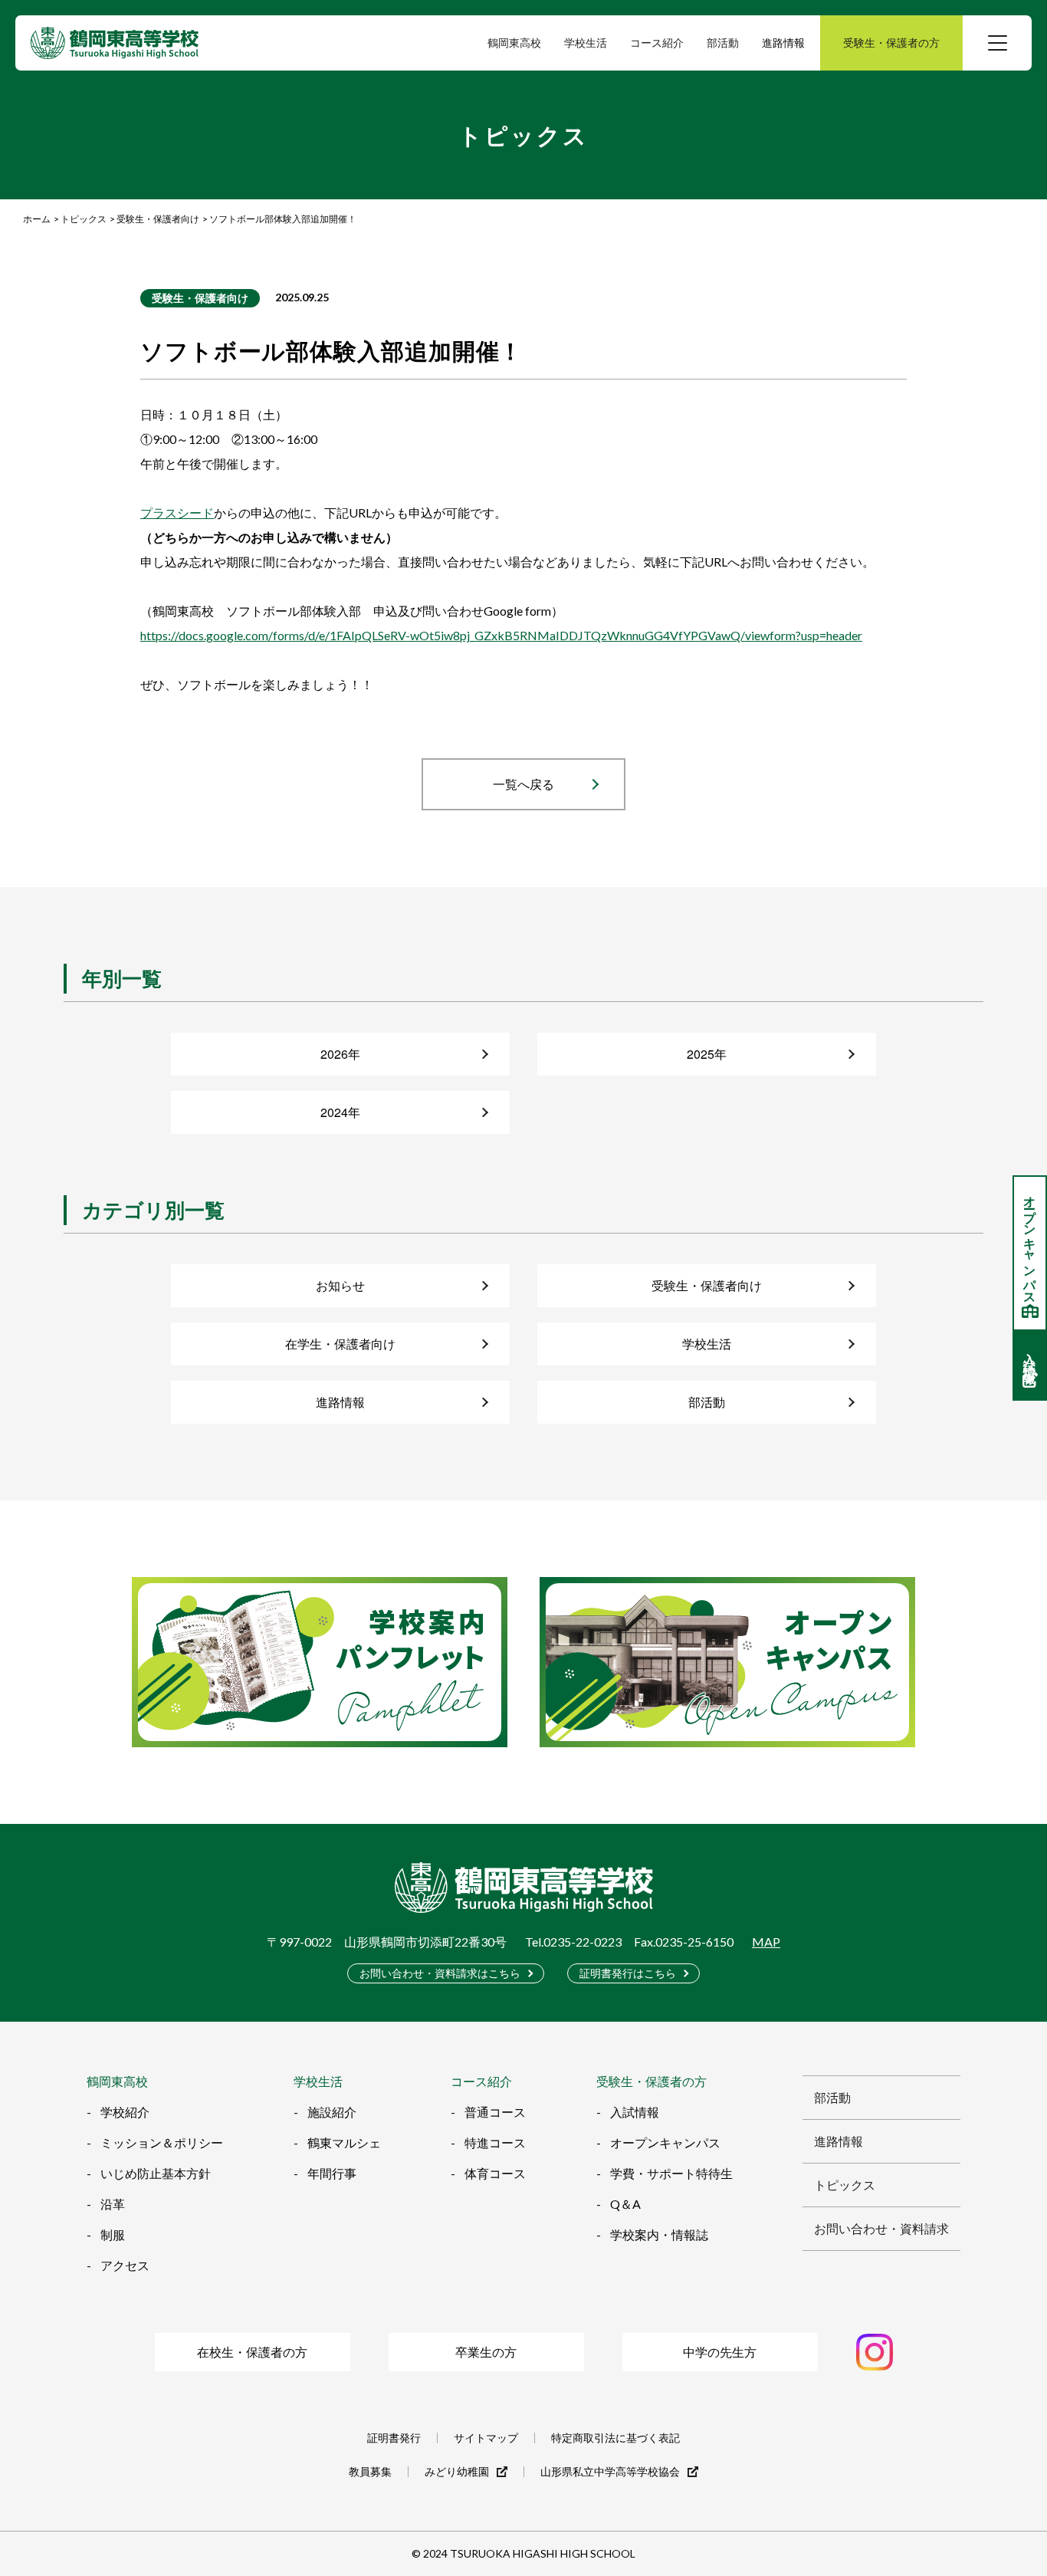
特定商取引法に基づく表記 (615, 2438)
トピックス (845, 2185)
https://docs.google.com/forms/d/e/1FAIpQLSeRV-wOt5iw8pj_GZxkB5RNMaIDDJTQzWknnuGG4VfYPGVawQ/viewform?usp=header (501, 635)
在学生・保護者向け (340, 1344)
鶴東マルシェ (344, 2142)
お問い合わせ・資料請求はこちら (440, 1973)
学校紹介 (125, 2112)
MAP (766, 1942)
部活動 (707, 1402)
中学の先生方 (720, 2352)
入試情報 (635, 2112)
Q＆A (625, 2204)
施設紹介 (332, 2112)
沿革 (113, 2204)
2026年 (340, 1054)
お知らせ (340, 1285)
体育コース (495, 2173)
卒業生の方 (486, 2352)
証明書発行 (394, 2438)
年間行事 (332, 2173)
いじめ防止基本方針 (156, 2173)
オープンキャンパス (665, 2142)
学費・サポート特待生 (671, 2173)
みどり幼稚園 (457, 2472)
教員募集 (370, 2472)
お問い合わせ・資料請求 (881, 2228)
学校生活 (707, 1344)
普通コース (495, 2112)
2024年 (340, 1112)
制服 (113, 2234)
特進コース (495, 2142)
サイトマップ (486, 2438)
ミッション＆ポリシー (162, 2142)
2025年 (707, 1054)
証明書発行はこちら (628, 1973)
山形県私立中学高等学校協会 (610, 2472)
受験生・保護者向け (200, 298)
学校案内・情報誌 (659, 2234)
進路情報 (783, 43)
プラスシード (177, 513)
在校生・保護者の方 (252, 2352)
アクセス (125, 2265)
